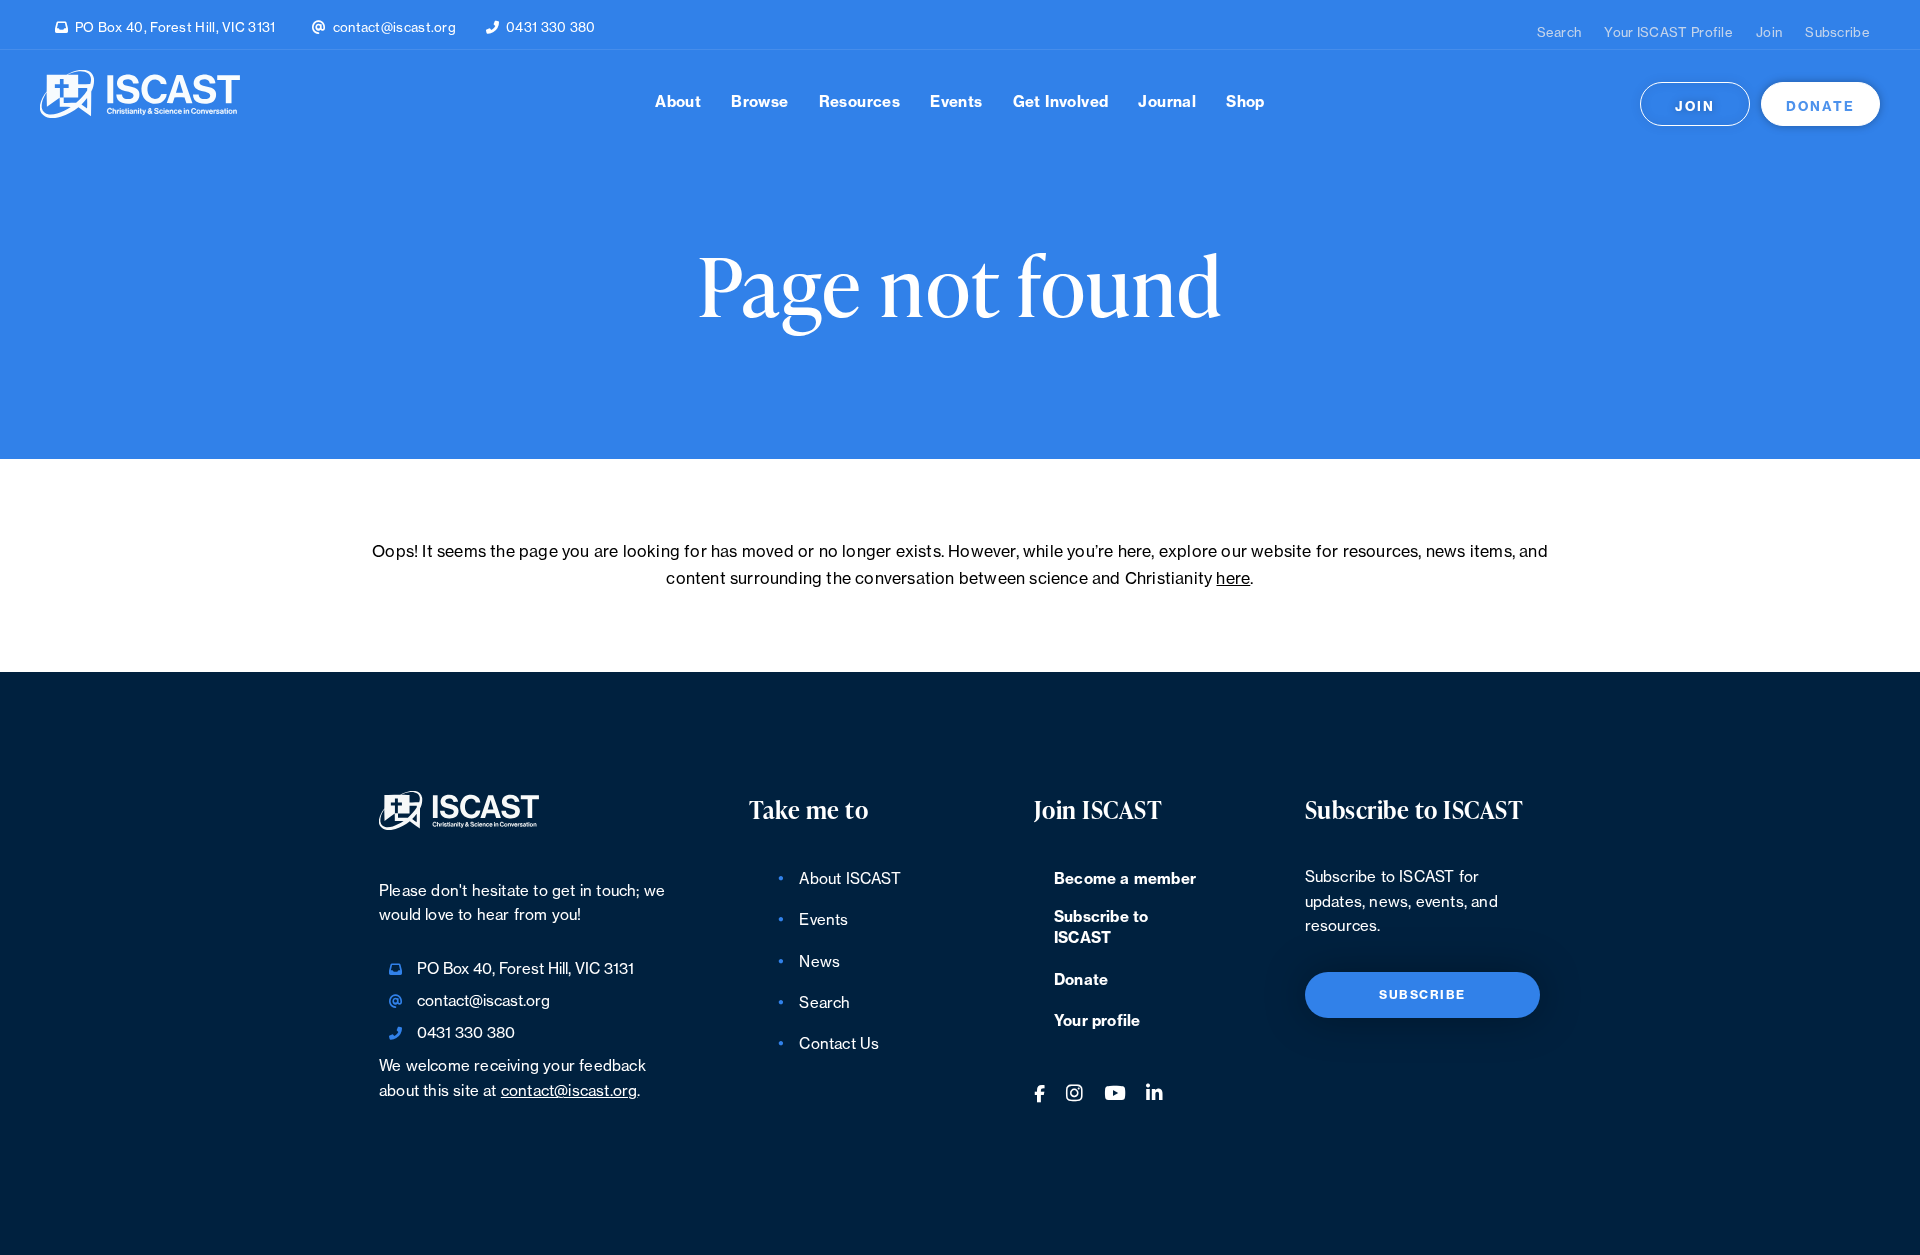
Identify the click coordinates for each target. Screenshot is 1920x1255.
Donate (1820, 106)
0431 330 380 (551, 27)
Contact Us (839, 1044)
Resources (860, 102)
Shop (1245, 102)
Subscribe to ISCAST (1101, 928)
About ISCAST (849, 879)
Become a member (1125, 879)
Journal (1167, 102)
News (819, 962)
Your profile (1097, 1021)
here (1233, 579)
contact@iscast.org (394, 27)
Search (1559, 32)
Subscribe (1837, 32)
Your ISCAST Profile (1668, 32)
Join (1769, 32)
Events (956, 102)
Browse (759, 102)
